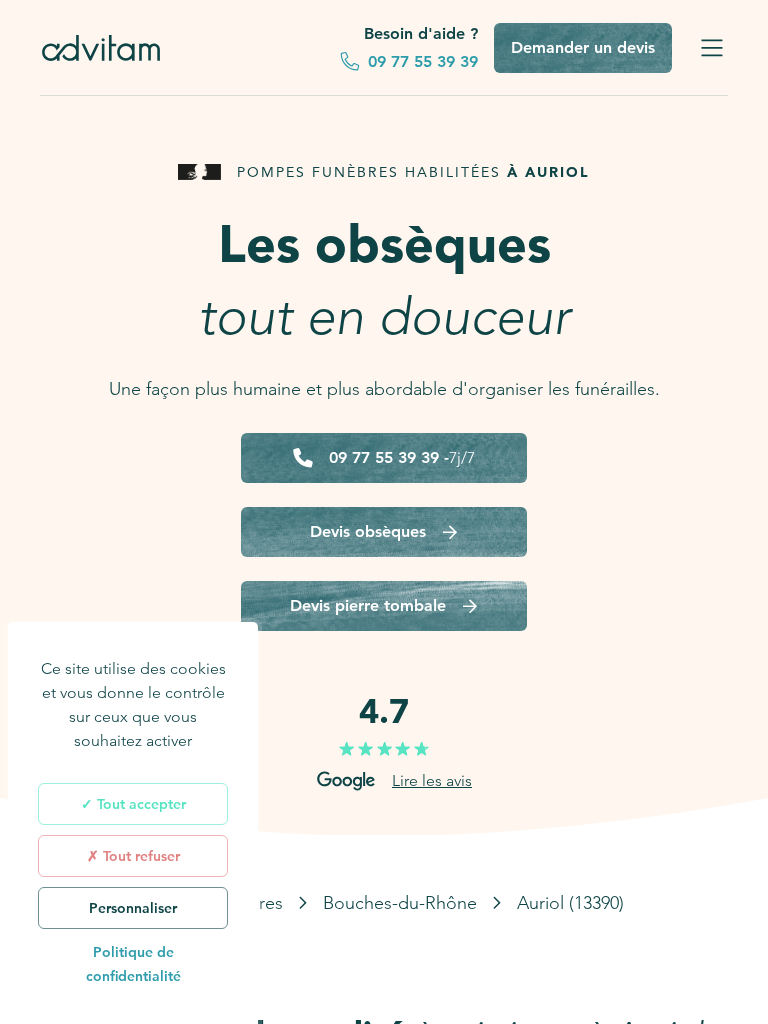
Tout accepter (139, 804)
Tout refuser (139, 856)
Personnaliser (133, 908)
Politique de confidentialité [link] (133, 964)
